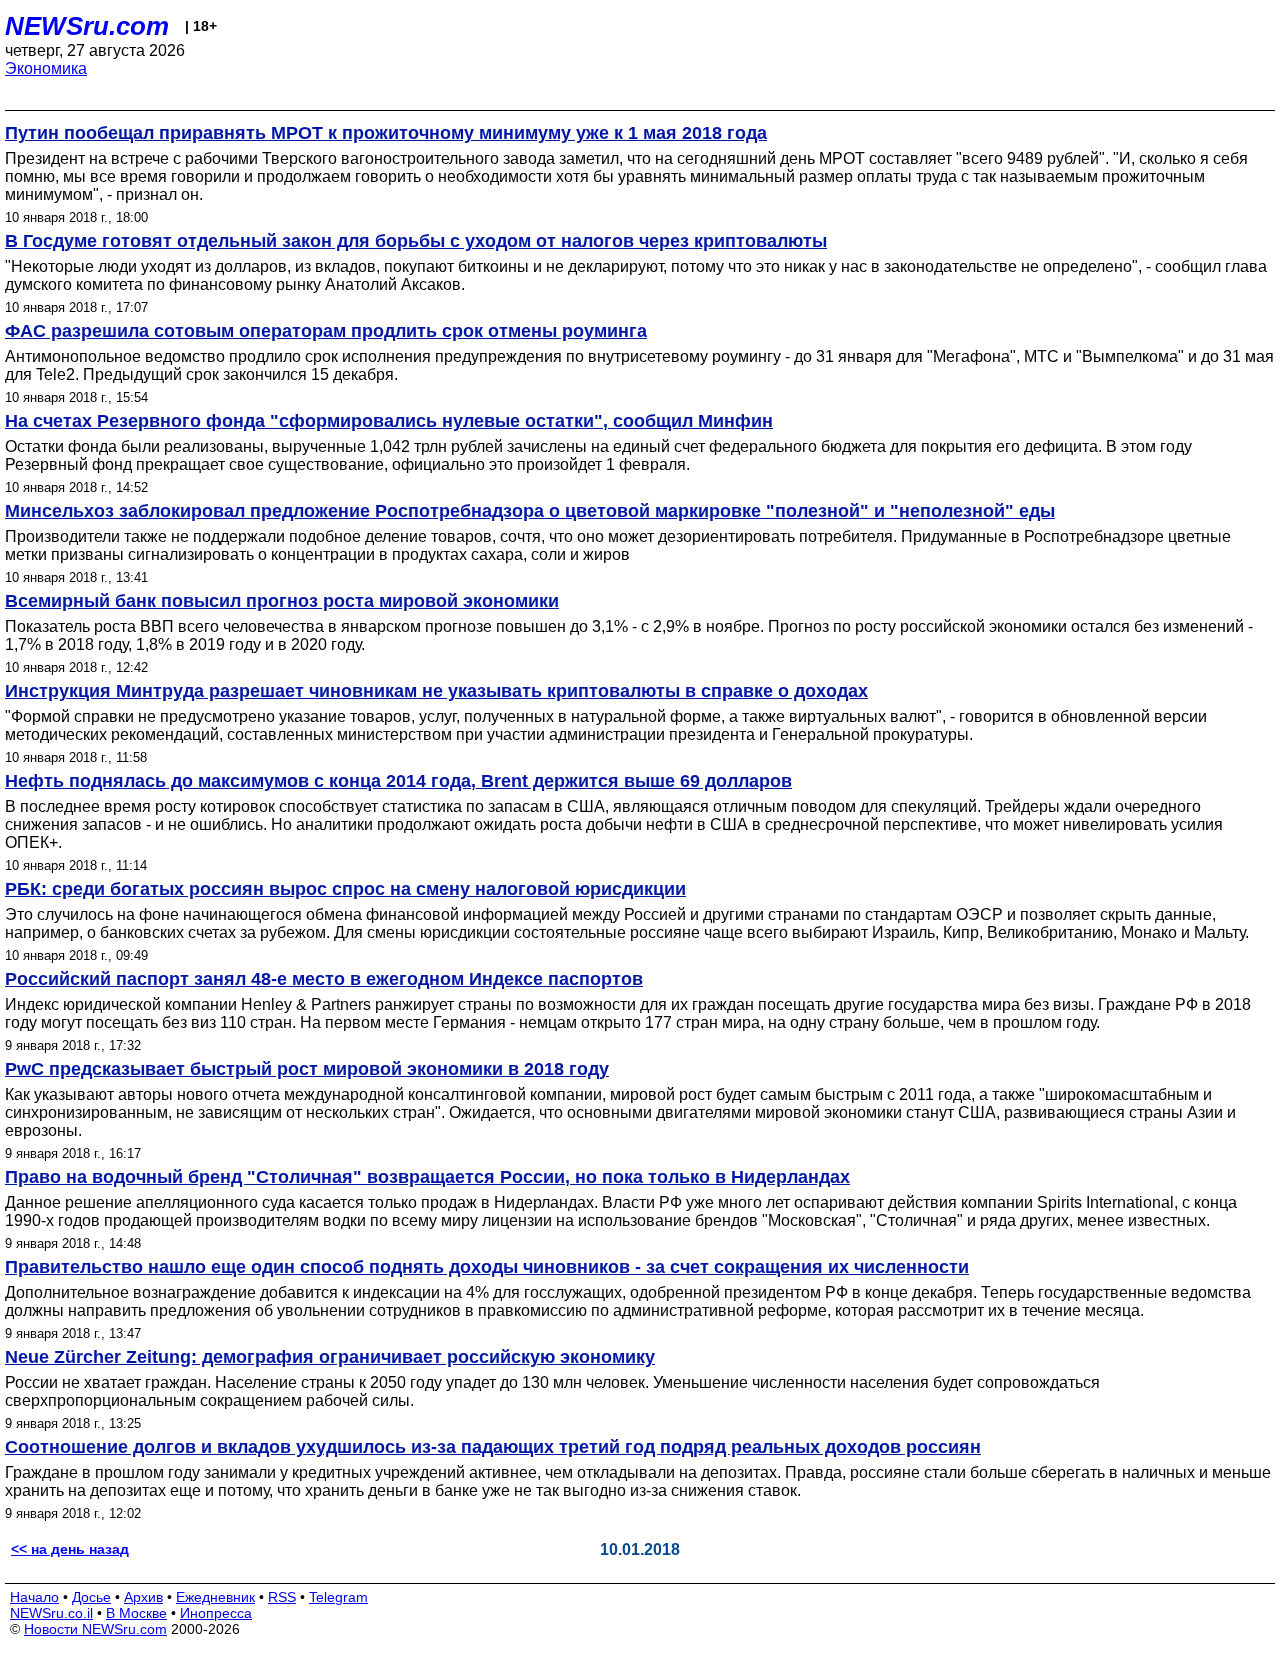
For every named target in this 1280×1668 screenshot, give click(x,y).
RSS (282, 1597)
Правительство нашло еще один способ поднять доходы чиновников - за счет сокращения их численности (487, 1267)
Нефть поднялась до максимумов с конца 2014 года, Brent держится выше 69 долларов (398, 781)
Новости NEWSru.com (95, 1629)
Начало (34, 1597)
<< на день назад (70, 1549)
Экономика (46, 68)
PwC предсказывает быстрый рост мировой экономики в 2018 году (307, 1069)
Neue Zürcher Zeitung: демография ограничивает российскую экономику (330, 1357)
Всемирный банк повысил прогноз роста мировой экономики (282, 601)
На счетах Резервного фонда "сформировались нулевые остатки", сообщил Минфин (389, 421)
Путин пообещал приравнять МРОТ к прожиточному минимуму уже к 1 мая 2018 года (386, 133)
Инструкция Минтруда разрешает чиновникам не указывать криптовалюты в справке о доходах (436, 691)
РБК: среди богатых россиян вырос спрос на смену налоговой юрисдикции (345, 889)
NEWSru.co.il (51, 1613)
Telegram (338, 1597)
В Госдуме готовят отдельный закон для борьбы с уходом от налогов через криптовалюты (416, 241)
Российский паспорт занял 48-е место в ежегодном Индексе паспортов (324, 979)
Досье (91, 1597)
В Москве (136, 1613)
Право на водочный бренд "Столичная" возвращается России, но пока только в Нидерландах (427, 1177)
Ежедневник (215, 1597)
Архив (143, 1597)
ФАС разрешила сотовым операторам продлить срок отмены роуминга (326, 331)
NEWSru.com (87, 26)
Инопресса (216, 1613)
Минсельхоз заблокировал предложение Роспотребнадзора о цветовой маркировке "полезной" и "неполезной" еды (530, 511)
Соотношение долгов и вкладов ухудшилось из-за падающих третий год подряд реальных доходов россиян (493, 1447)
